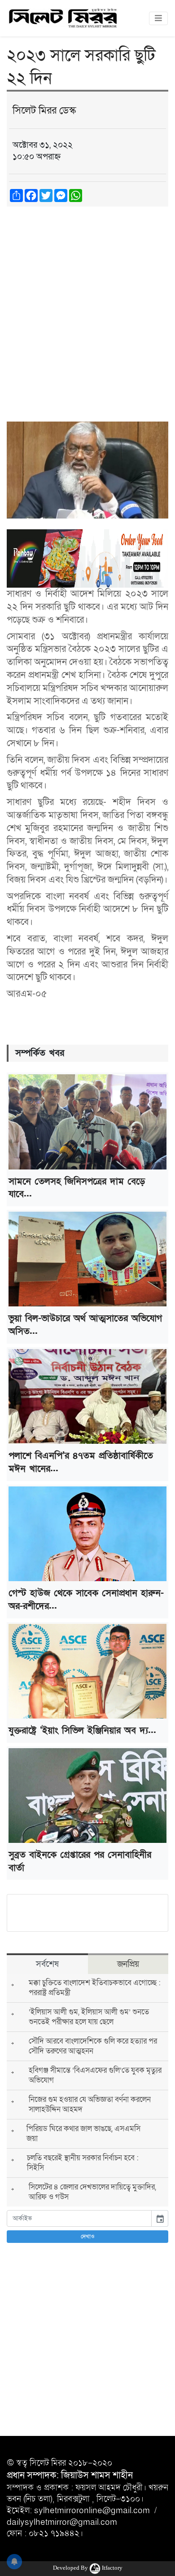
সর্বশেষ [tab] (47, 1964)
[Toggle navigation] (158, 18)
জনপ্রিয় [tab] (128, 1964)
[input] (79, 2218)
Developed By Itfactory (88, 2568)
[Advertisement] (87, 305)
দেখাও (88, 2237)
